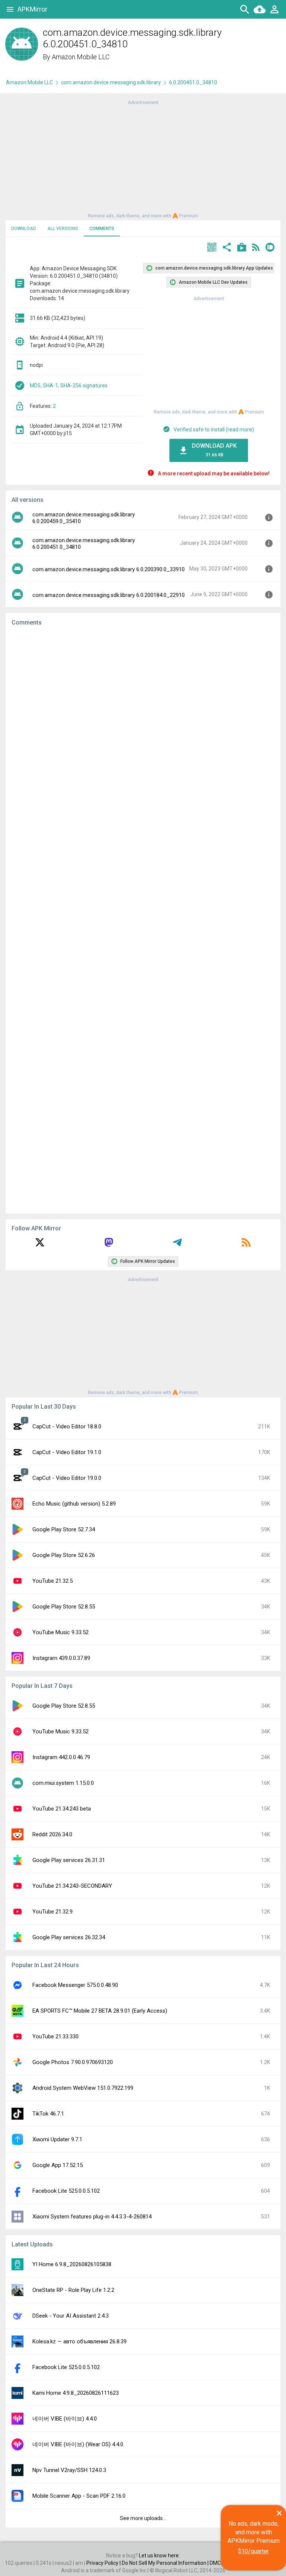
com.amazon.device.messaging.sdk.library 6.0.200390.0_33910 (109, 569)
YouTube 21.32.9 (53, 1912)
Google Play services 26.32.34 (69, 1937)
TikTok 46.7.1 (48, 2114)
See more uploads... (143, 2518)
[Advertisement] (143, 158)
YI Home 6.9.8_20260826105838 (72, 2264)
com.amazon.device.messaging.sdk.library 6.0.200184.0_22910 (109, 595)
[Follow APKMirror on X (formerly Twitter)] (40, 1245)
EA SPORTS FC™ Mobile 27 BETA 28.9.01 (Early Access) (100, 2011)
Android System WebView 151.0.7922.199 (83, 2088)
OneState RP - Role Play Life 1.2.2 (73, 2290)
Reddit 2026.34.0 (52, 1834)
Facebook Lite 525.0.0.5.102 (66, 2191)
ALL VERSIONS (63, 229)
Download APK (214, 450)
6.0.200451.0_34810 (193, 82)
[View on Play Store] (242, 248)
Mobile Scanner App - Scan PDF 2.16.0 (79, 2496)
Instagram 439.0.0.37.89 (61, 1658)
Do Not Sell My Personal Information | (166, 2563)
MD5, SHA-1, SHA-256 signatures (69, 386)
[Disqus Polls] (143, 726)
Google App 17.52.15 (58, 2165)
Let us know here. (159, 2555)
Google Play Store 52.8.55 (64, 1607)
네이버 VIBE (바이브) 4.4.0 (65, 2419)
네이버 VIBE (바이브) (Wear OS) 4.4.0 (78, 2444)
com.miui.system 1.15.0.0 (63, 1783)
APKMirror (32, 9)
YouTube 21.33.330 (55, 2036)
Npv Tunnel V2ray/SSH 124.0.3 (69, 2470)
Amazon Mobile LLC (81, 57)
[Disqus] (143, 920)
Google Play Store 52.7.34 (64, 1529)
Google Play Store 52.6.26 (64, 1555)
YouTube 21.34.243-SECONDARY (72, 1886)
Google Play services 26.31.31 (69, 1860)
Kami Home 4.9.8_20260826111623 (76, 2393)
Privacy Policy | (104, 2563)
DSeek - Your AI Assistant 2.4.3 (71, 2316)
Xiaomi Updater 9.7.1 (57, 2139)
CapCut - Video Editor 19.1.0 (67, 1452)
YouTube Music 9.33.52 (61, 1632)
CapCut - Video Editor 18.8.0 (67, 1427)
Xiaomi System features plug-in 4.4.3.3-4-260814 (92, 2217)
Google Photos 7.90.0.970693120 (73, 2062)
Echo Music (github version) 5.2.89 (74, 1504)
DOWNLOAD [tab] (24, 229)
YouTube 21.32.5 (53, 1581)
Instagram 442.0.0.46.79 (61, 1757)
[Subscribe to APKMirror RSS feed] (246, 1245)
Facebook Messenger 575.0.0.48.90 (75, 1985)
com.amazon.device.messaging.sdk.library (111, 82)
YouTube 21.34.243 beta (62, 1809)
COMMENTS (102, 229)
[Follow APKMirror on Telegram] (177, 1245)
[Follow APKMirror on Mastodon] (109, 1245)
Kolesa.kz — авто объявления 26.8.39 (80, 2341)
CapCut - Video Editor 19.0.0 (67, 1478)
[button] (212, 248)
